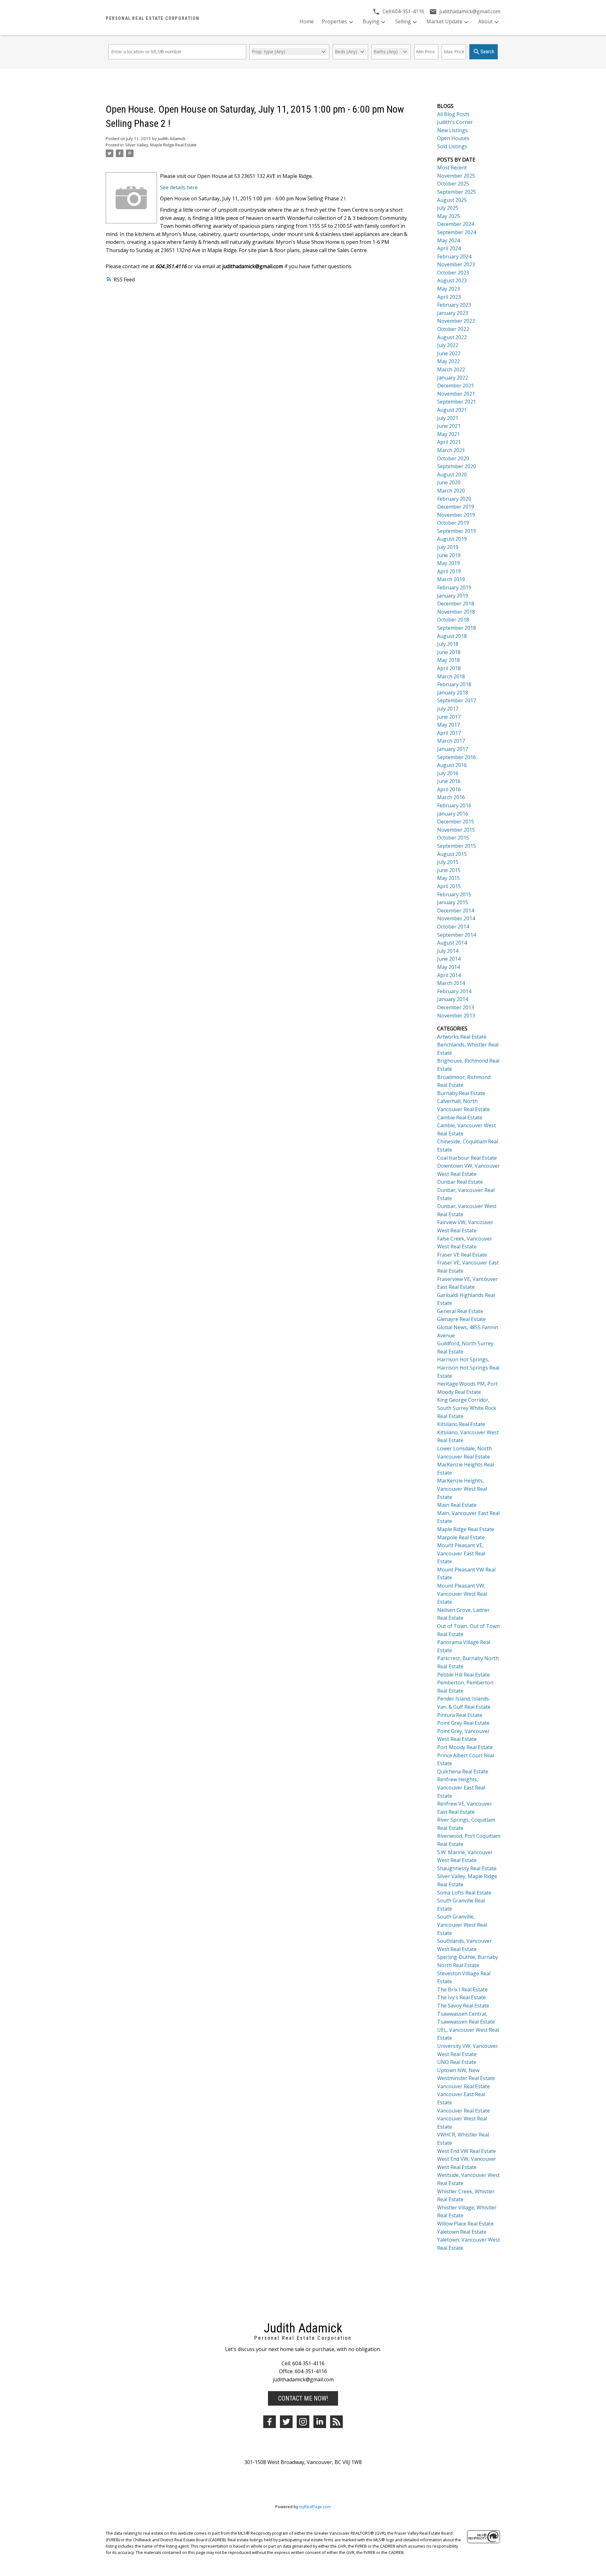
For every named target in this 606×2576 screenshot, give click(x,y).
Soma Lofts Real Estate (464, 1893)
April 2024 (449, 248)
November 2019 (456, 515)
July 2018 (448, 644)
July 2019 (448, 547)
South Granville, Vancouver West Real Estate (462, 1925)
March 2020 (451, 491)
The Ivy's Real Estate (461, 1997)
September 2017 (457, 700)
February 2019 (454, 587)
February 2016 (454, 805)
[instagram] (303, 2422)
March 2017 (451, 741)
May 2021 (449, 434)
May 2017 (449, 725)
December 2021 (456, 386)
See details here (179, 187)
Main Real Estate (457, 1505)
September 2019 (457, 531)
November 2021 (456, 394)
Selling (403, 21)
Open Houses (453, 138)
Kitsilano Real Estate (461, 1424)
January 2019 (453, 596)
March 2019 (451, 579)
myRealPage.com (315, 2507)
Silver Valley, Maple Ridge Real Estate (161, 145)
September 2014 (457, 935)
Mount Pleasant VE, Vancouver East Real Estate (461, 1553)
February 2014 (454, 991)
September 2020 (457, 466)
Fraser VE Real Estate (462, 1255)
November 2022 (456, 321)
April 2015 (449, 886)
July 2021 (448, 418)
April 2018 (449, 668)
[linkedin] (320, 2422)
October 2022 (453, 329)
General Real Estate (460, 1311)
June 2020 (449, 482)
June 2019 (449, 555)
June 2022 (449, 353)
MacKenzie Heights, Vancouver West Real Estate (462, 1489)
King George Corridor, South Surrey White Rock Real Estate (467, 1408)
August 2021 (452, 410)
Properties (335, 21)
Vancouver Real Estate (463, 2086)
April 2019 (449, 571)
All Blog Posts (453, 114)
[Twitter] (286, 2422)
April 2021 (449, 442)
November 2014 (456, 918)
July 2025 (448, 208)
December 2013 (456, 1007)
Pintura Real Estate (460, 1715)
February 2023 (454, 305)
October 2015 (453, 838)
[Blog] (336, 2422)
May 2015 (449, 878)
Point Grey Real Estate (463, 1723)
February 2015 (454, 894)
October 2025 (453, 184)
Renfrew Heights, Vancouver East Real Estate (461, 1787)
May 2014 (449, 967)
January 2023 (453, 313)
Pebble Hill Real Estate (463, 1675)
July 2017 (448, 709)
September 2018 (457, 628)
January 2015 (453, 902)
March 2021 (451, 450)
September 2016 (457, 757)
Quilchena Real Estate (463, 1771)
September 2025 (457, 192)
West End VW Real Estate (466, 2151)
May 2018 (449, 660)
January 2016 (453, 814)
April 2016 (449, 789)
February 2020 (454, 499)
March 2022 (451, 369)
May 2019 (449, 563)
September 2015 (457, 846)
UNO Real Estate (457, 2062)
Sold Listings (452, 146)
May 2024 (449, 240)
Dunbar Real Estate (460, 1182)
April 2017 (449, 733)
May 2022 (449, 361)
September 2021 (457, 402)
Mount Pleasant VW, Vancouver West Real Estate (462, 1594)
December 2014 (456, 911)
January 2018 (453, 693)
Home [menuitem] (307, 21)
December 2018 (456, 604)
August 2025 (452, 200)
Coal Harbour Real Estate (467, 1158)
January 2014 (453, 999)
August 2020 (452, 475)
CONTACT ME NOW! (303, 2398)
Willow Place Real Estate (465, 2224)
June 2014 (449, 959)
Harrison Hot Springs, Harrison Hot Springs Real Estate (468, 1368)
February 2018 (454, 684)
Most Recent (452, 168)
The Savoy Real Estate (463, 2006)
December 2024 (456, 224)
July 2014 (448, 951)
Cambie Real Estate (460, 1117)
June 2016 (449, 781)
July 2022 (448, 345)
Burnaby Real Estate (461, 1093)
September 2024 (457, 232)
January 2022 (453, 378)
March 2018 (451, 676)
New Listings (452, 130)
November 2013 (456, 1016)
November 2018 (456, 612)
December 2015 (456, 822)
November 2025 (456, 176)
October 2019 (453, 523)
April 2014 (449, 975)
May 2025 (449, 216)
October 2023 (453, 273)
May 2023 (449, 289)
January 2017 (453, 749)
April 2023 (449, 297)
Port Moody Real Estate (465, 1747)
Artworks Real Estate (462, 1037)
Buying (371, 21)
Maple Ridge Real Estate (466, 1529)
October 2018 (453, 620)
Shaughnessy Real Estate (467, 1868)
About (485, 21)
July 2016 (448, 773)
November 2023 (456, 264)
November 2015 (456, 830)
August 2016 (452, 765)
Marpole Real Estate (461, 1537)
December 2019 (456, 507)
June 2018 (449, 652)
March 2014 (451, 983)
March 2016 (451, 797)
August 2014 (452, 943)
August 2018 (452, 636)
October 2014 (453, 927)
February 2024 (454, 256)
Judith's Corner (455, 122)
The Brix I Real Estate (462, 1989)
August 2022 (452, 337)
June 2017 (449, 717)
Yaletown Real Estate (462, 2232)
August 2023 (452, 280)
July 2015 (448, 862)
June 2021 (449, 426)
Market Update (444, 21)
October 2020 (453, 458)
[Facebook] (270, 2422)
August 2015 (452, 854)
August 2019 (452, 539)
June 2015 (449, 870)
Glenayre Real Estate (461, 1319)
